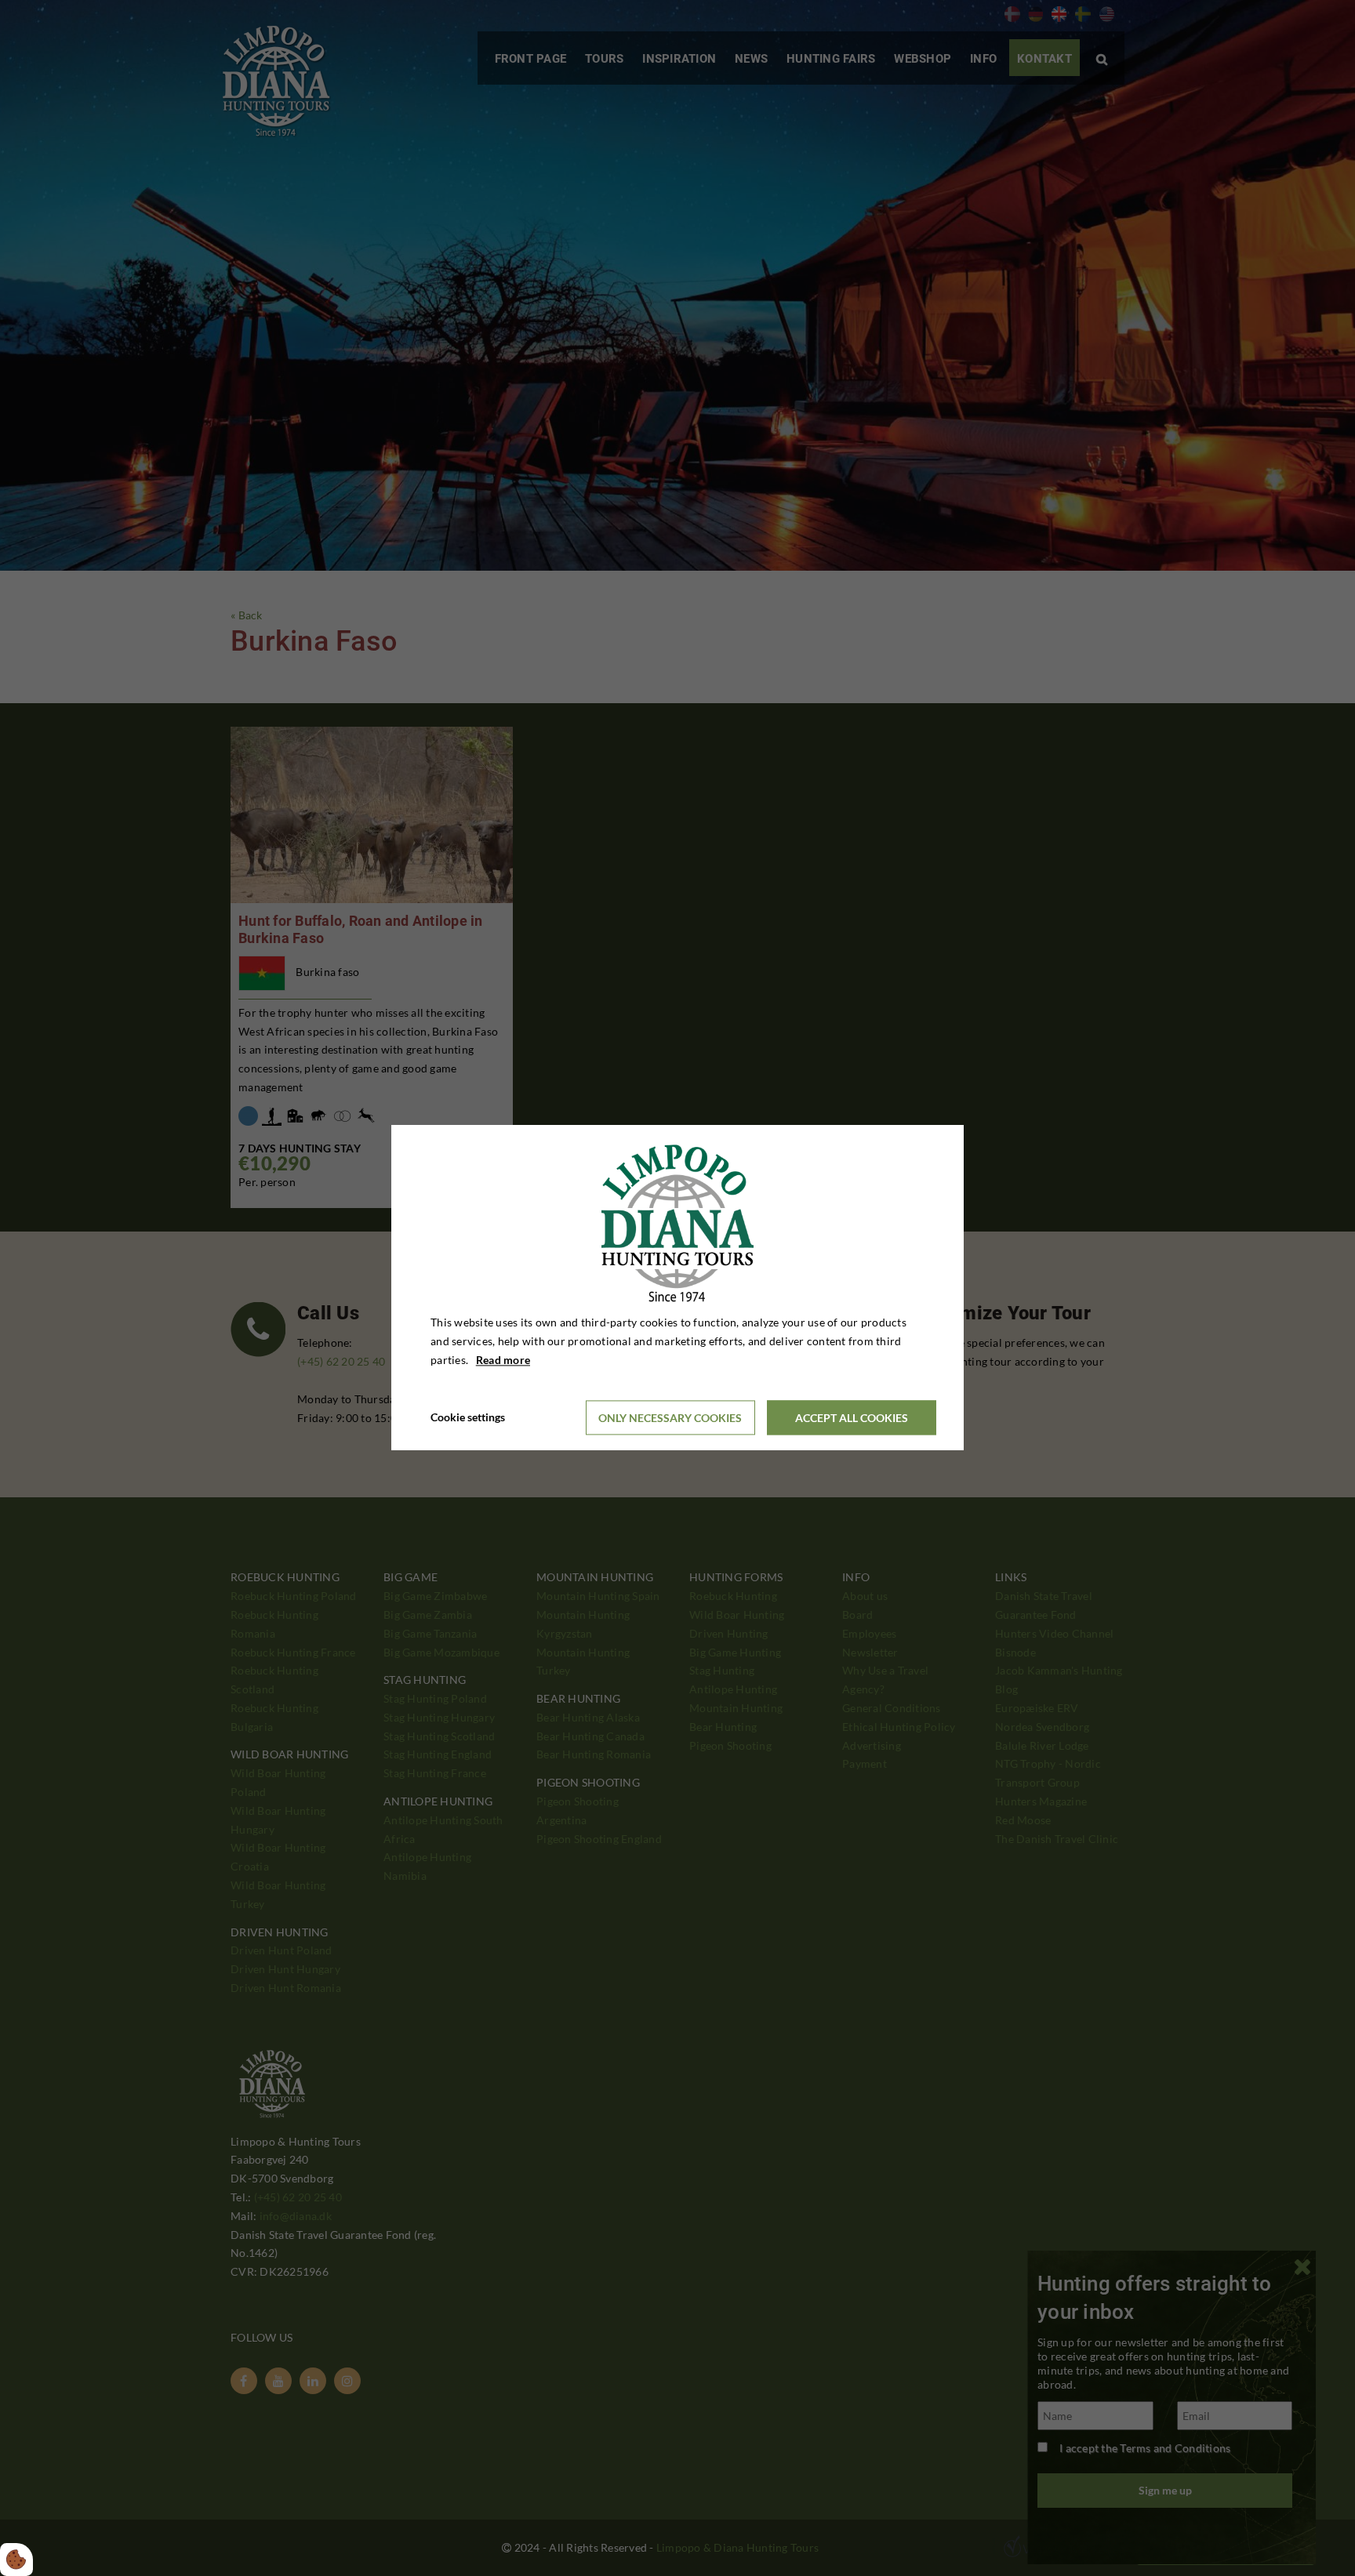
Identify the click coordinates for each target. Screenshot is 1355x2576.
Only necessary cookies (670, 1418)
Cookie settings (468, 1418)
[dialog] (677, 1288)
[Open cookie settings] (16, 2560)
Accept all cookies (852, 1418)
